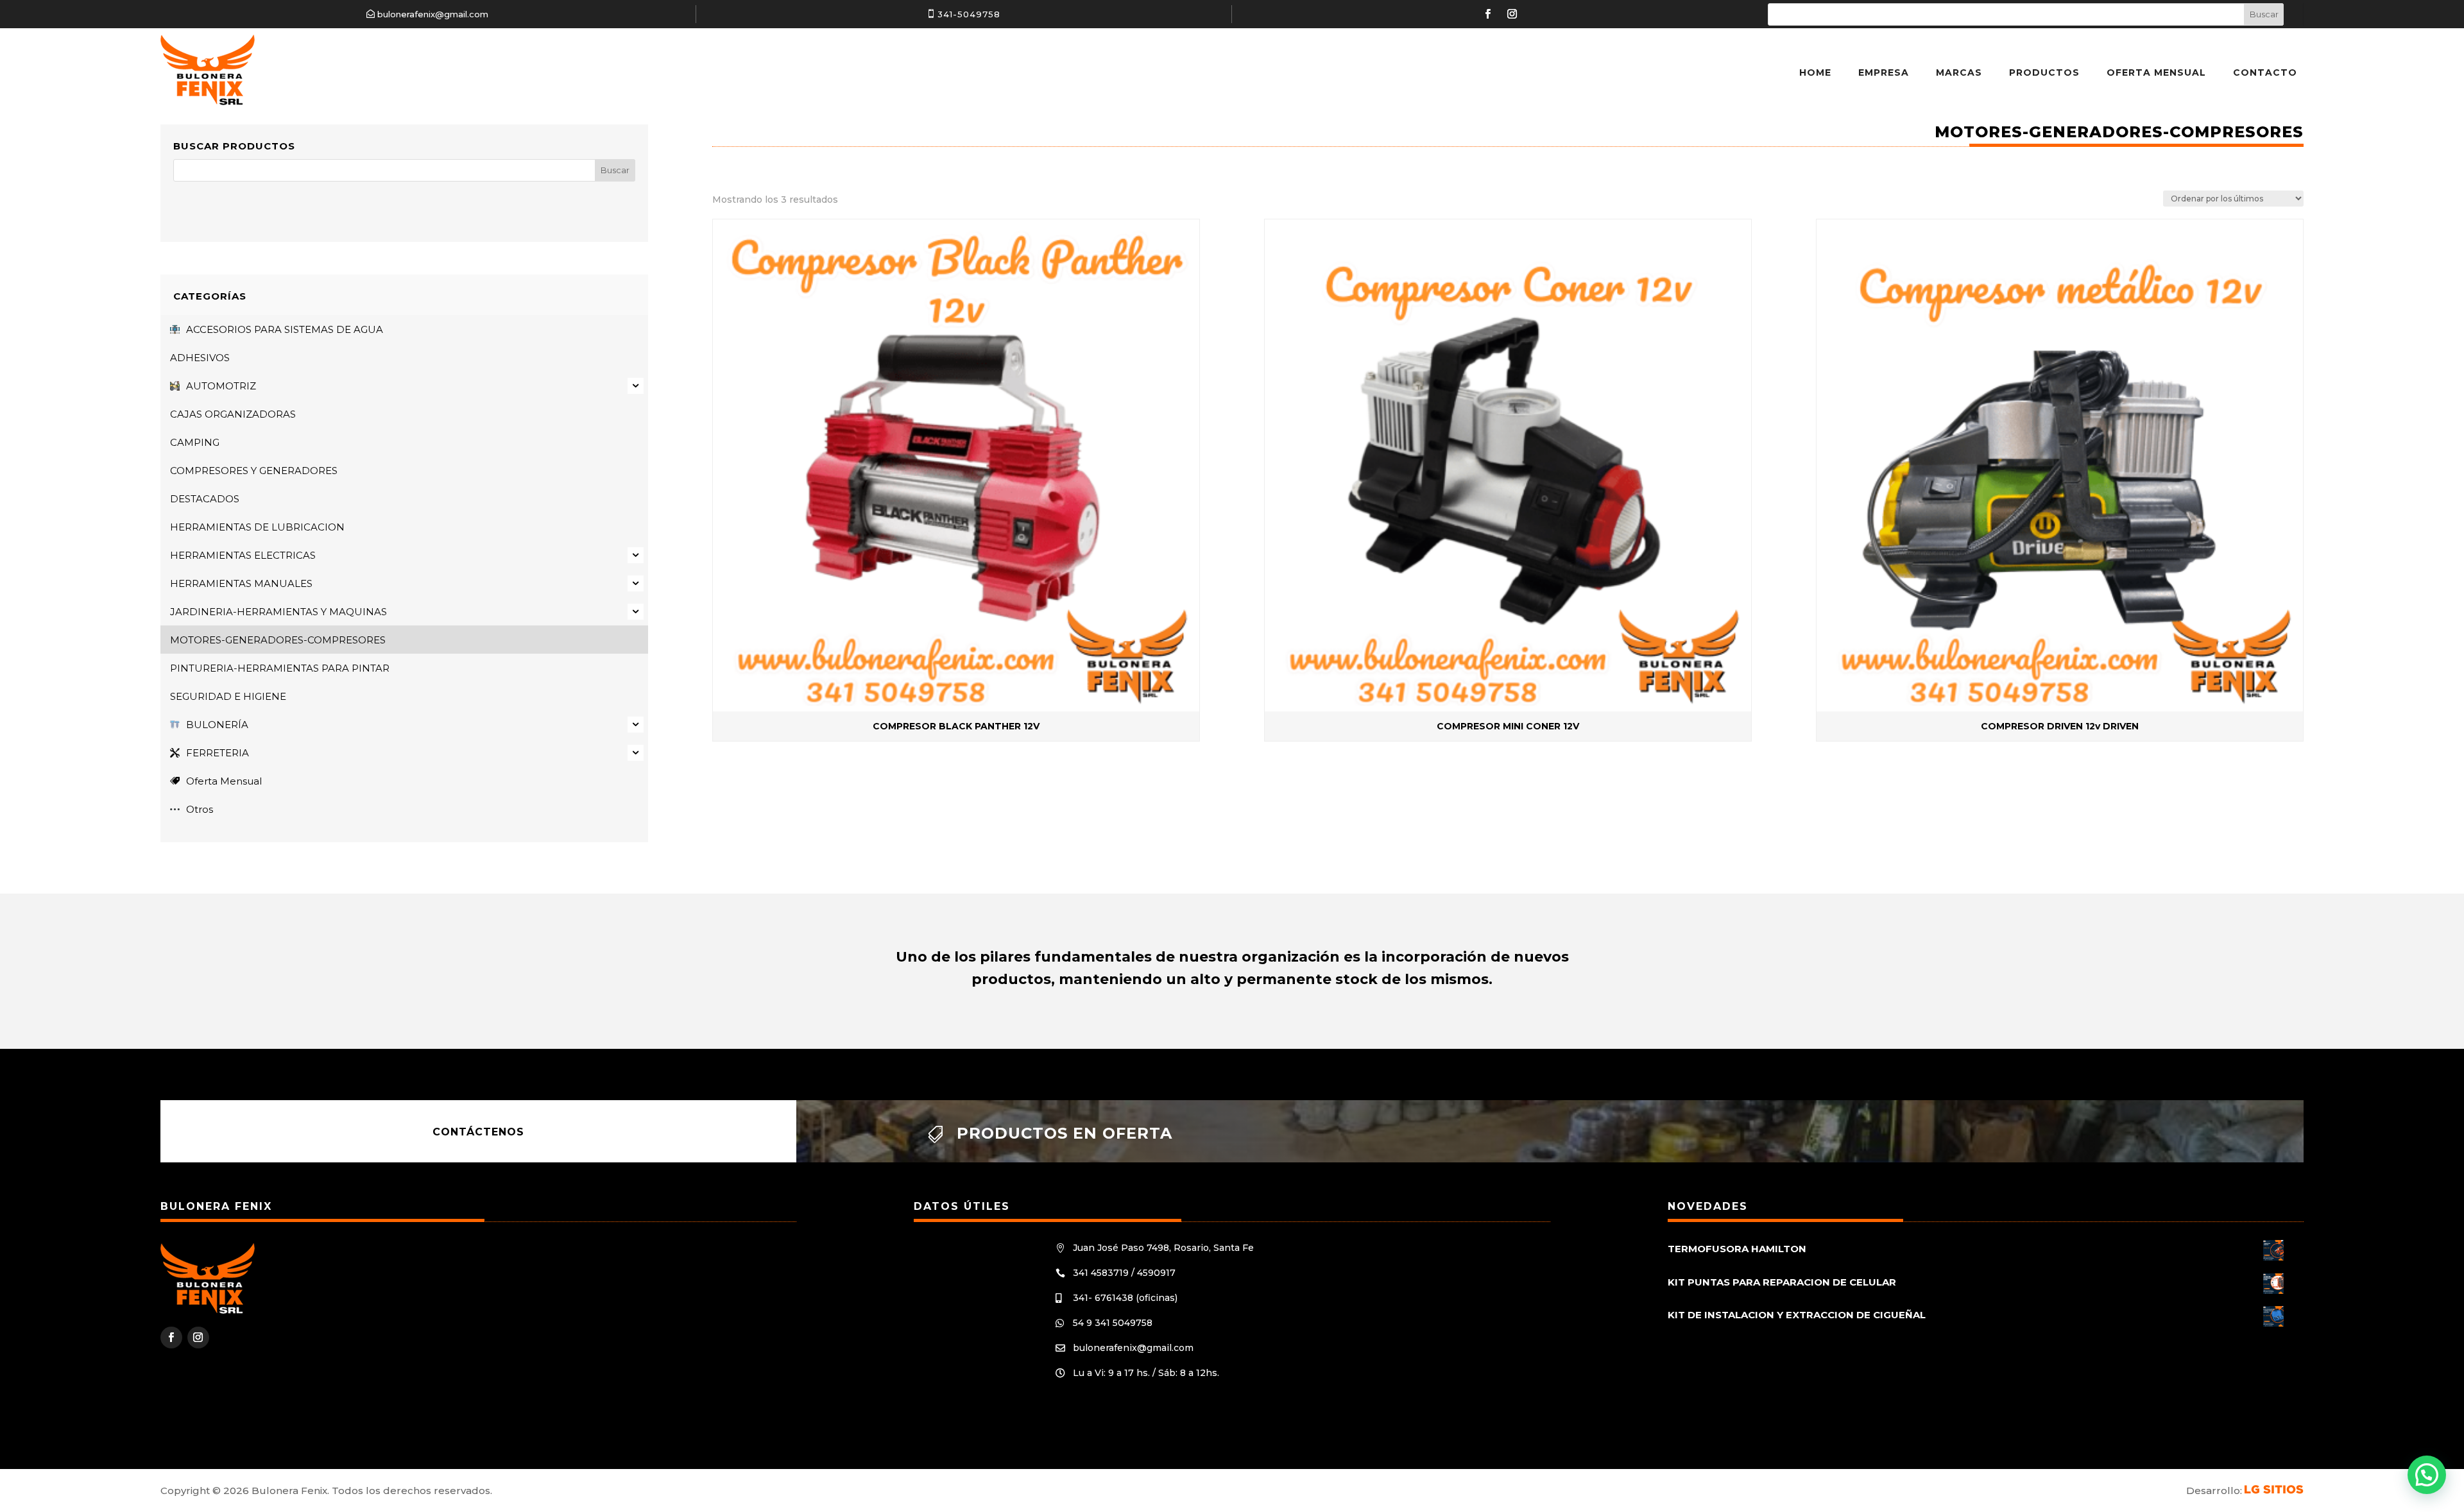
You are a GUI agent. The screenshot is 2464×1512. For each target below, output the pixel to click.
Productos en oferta (1065, 1133)
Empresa (1884, 72)
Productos (2044, 72)
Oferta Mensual (2156, 72)
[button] (2427, 1475)
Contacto (2265, 72)
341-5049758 (969, 14)
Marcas (1959, 72)
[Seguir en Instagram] (1512, 14)
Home (1815, 72)
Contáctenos (478, 1131)
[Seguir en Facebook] (1488, 14)
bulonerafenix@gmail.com (433, 14)
